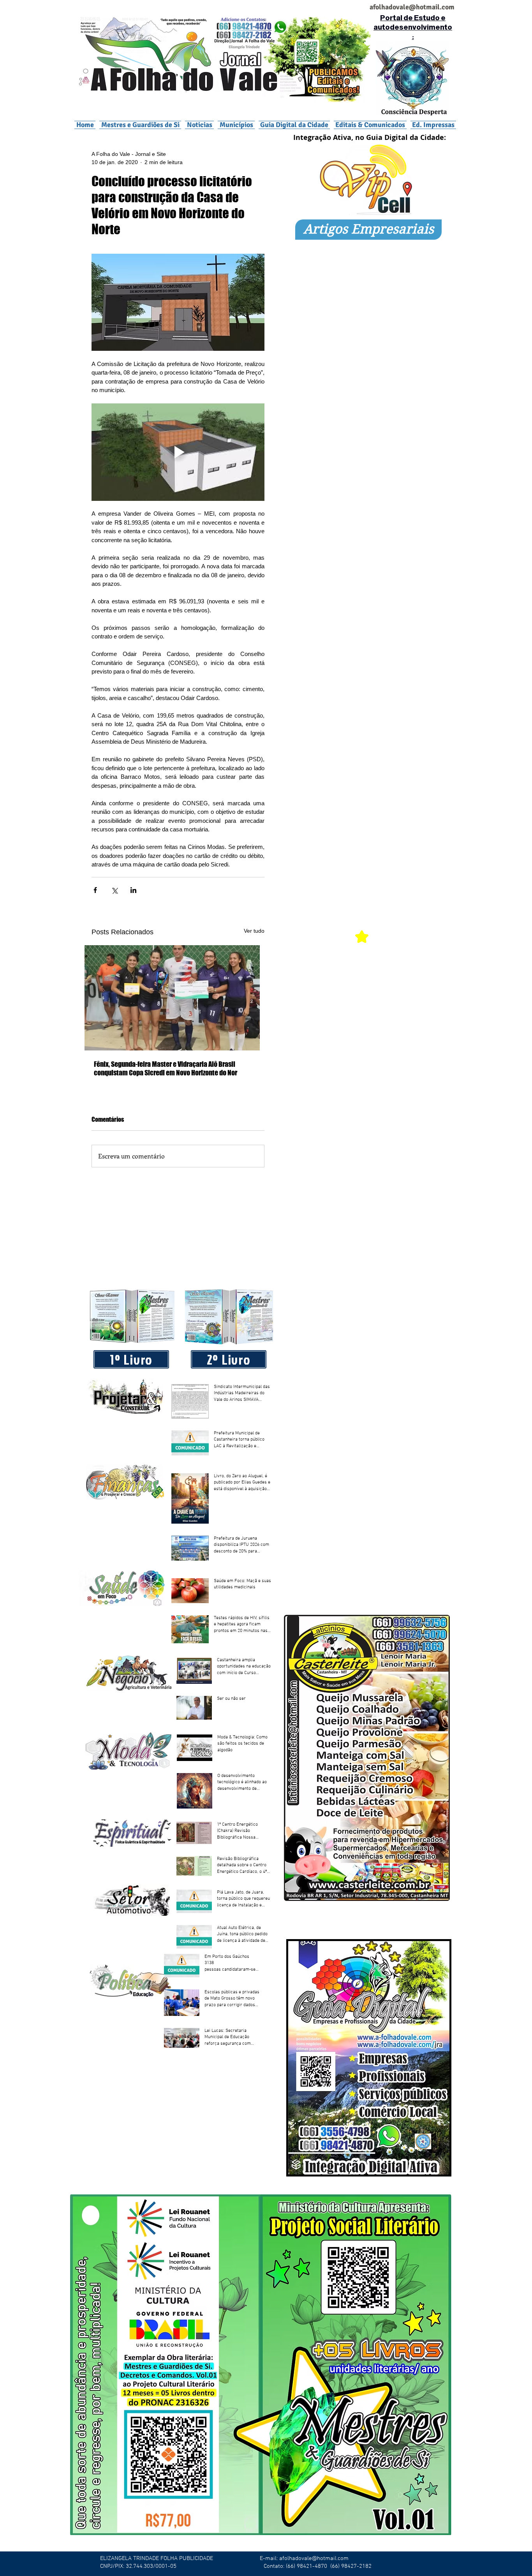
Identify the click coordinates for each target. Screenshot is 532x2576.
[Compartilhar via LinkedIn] (133, 890)
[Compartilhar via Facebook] (95, 890)
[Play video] (178, 452)
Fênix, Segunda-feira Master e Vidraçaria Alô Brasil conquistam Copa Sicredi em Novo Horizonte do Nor (166, 1068)
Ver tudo (254, 931)
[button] (236, 125)
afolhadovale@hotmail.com (314, 2558)
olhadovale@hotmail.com (415, 7)
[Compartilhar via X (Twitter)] (114, 890)
